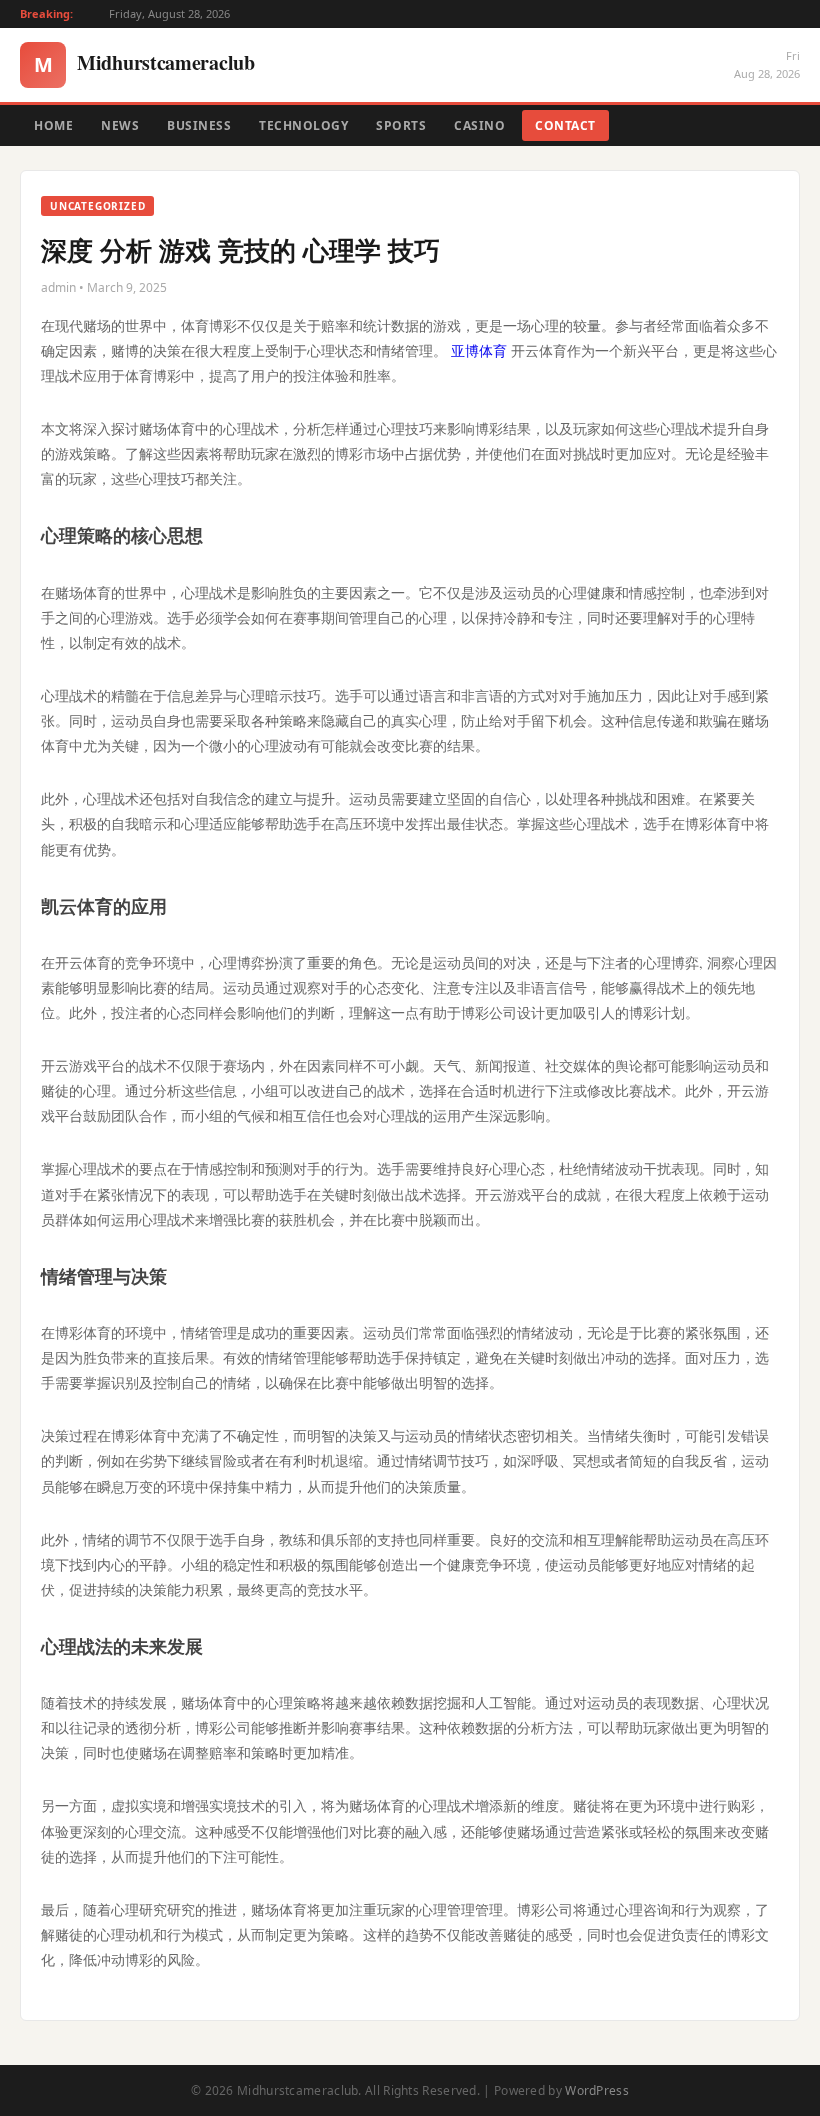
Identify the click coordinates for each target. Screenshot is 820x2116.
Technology (303, 125)
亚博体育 (479, 350)
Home (53, 125)
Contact (565, 125)
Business (199, 125)
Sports (401, 125)
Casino (479, 125)
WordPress (597, 2090)
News (120, 125)
